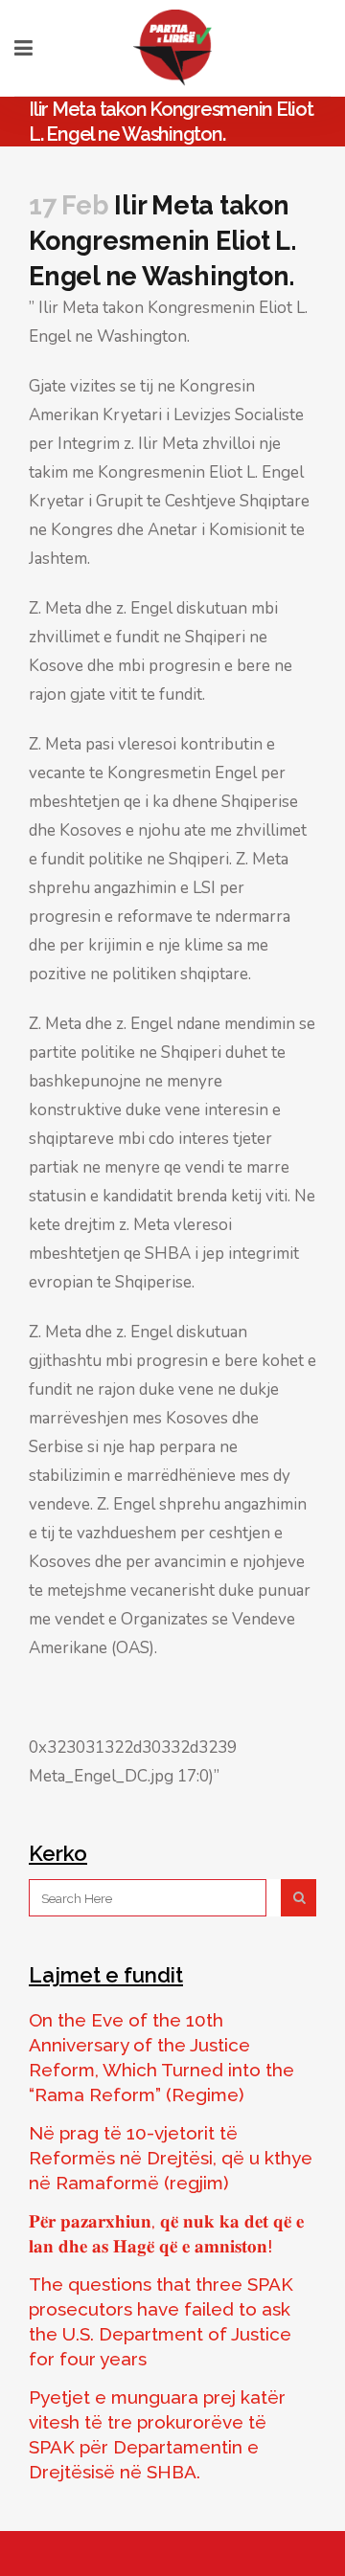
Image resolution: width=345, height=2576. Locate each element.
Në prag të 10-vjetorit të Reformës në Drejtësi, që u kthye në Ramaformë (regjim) (171, 2158)
